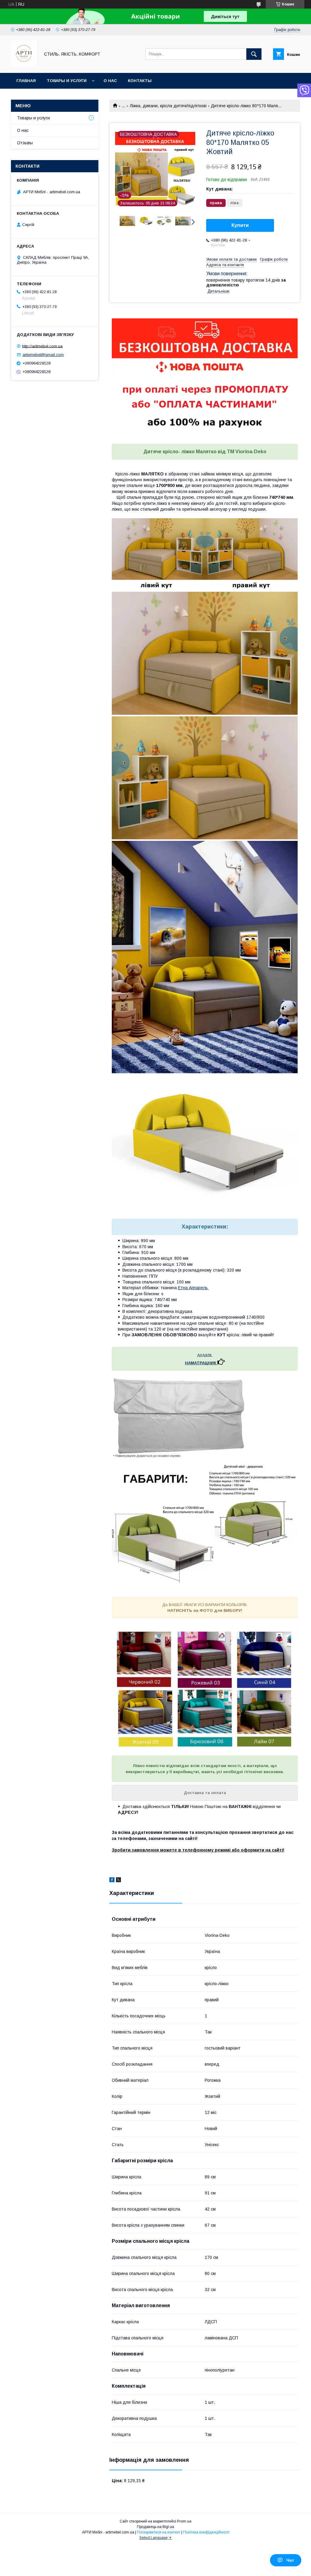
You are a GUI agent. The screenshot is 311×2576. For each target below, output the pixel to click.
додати (205, 1355)
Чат (290, 2560)
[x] (118, 1881)
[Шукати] (254, 54)
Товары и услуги (67, 81)
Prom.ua (184, 2521)
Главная (26, 81)
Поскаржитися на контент (159, 2532)
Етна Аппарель (193, 1288)
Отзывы (25, 143)
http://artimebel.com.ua (42, 346)
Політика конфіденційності (206, 2532)
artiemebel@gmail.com (43, 355)
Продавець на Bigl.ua (155, 2527)
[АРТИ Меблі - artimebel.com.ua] (24, 65)
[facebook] (112, 1881)
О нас (110, 81)
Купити (240, 225)
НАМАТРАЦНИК (201, 1363)
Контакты (140, 81)
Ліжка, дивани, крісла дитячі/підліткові (168, 106)
